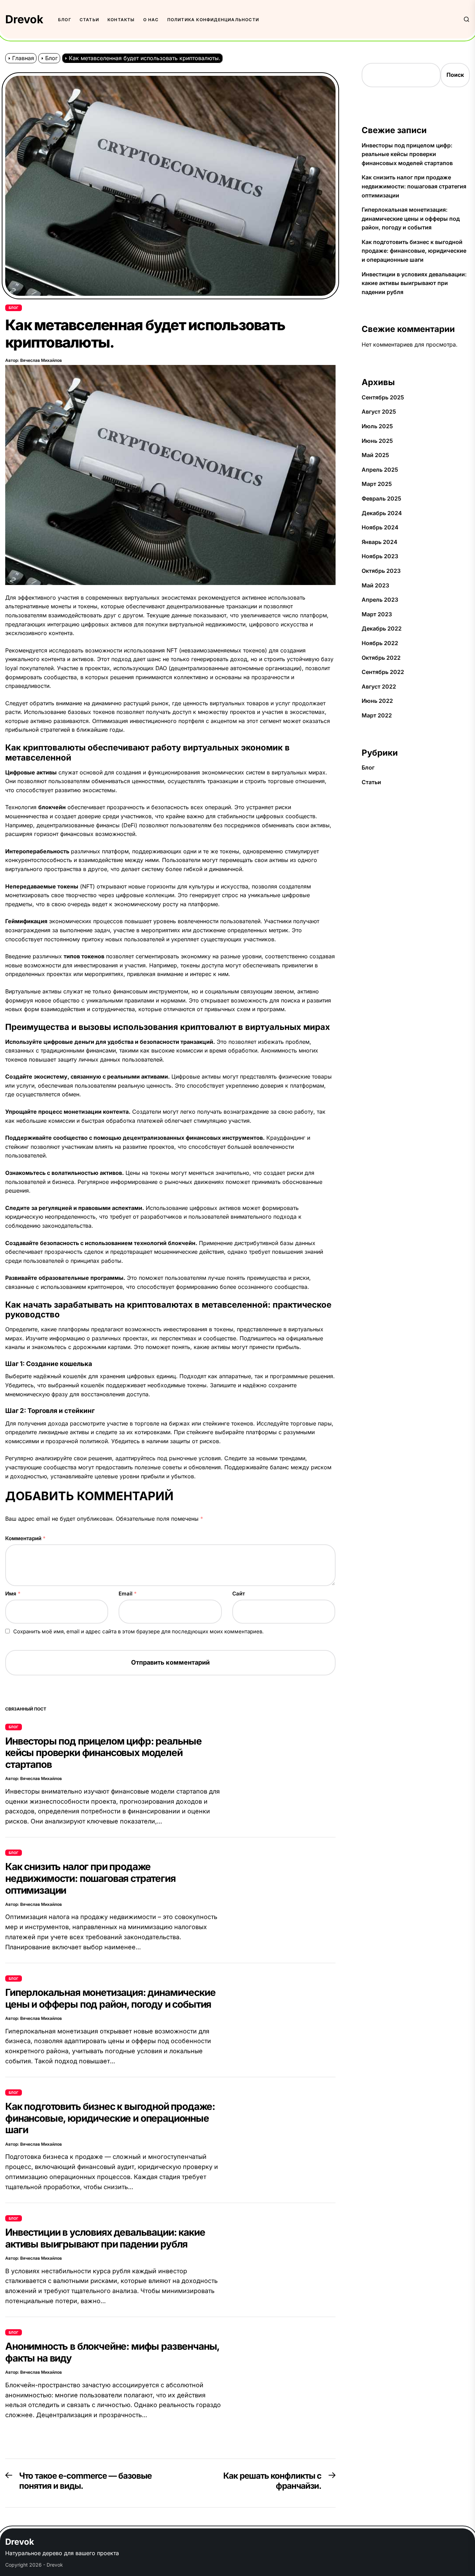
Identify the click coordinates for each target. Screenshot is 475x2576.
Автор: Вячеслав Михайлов (34, 360)
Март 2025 (377, 484)
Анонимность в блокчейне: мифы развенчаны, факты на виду (112, 2352)
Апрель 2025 (380, 470)
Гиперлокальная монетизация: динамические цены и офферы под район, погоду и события (110, 1998)
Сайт (239, 1594)
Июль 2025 (377, 426)
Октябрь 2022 (381, 658)
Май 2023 (375, 585)
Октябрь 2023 (381, 571)
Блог (65, 20)
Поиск (455, 75)
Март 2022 (377, 715)
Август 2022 (379, 686)
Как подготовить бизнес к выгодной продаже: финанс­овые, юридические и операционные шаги (110, 2118)
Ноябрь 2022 (380, 643)
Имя (13, 1594)
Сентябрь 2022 (383, 672)
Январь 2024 (380, 542)
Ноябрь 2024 (380, 527)
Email (128, 1594)
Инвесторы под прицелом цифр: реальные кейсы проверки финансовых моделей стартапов (103, 1753)
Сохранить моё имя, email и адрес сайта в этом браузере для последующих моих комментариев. (138, 1631)
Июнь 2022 (377, 701)
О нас (151, 20)
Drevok (24, 19)
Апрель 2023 (380, 600)
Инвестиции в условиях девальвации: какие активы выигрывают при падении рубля (105, 2238)
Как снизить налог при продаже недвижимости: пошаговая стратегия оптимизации (90, 1878)
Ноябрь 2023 (380, 556)
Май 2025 (375, 455)
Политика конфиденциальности (213, 20)
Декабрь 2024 (382, 513)
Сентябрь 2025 (383, 397)
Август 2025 (379, 412)
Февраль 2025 (381, 498)
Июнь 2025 (377, 441)
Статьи (89, 20)
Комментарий (25, 1538)
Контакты (121, 20)
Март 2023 (377, 614)
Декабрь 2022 (382, 628)
